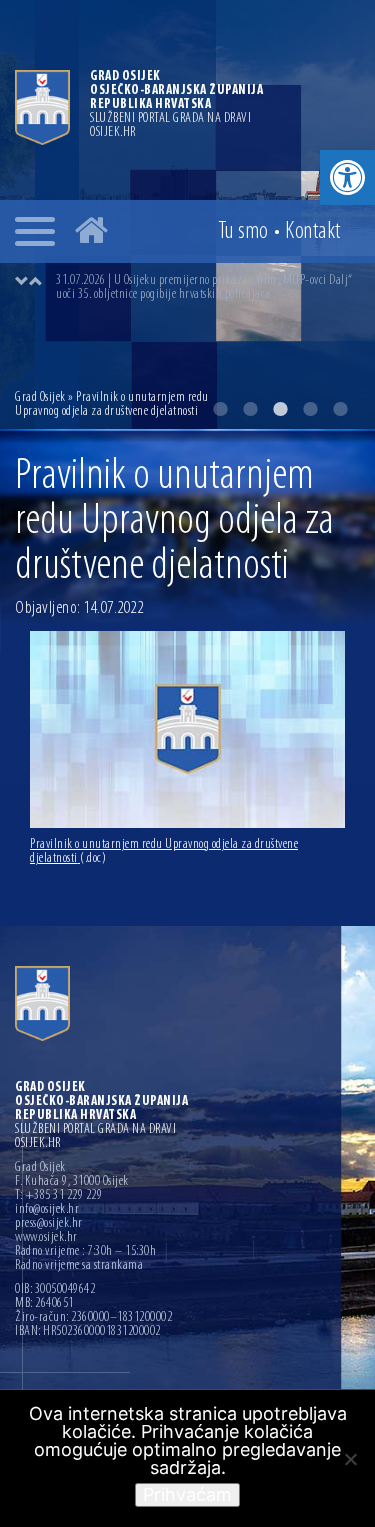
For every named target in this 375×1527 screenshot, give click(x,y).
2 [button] (250, 409)
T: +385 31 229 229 (58, 1196)
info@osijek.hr (47, 1210)
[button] (347, 177)
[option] (207, 288)
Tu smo (243, 232)
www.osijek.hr (46, 1238)
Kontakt (313, 232)
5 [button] (340, 409)
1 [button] (220, 409)
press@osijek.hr (49, 1224)
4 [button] (310, 409)
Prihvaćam (187, 1494)
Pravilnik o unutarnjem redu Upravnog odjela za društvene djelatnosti (164, 851)
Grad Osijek (41, 397)
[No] (350, 1459)
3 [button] (280, 409)
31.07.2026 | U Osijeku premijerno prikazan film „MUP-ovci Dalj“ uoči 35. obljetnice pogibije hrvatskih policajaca (204, 287)
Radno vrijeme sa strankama (79, 1266)
